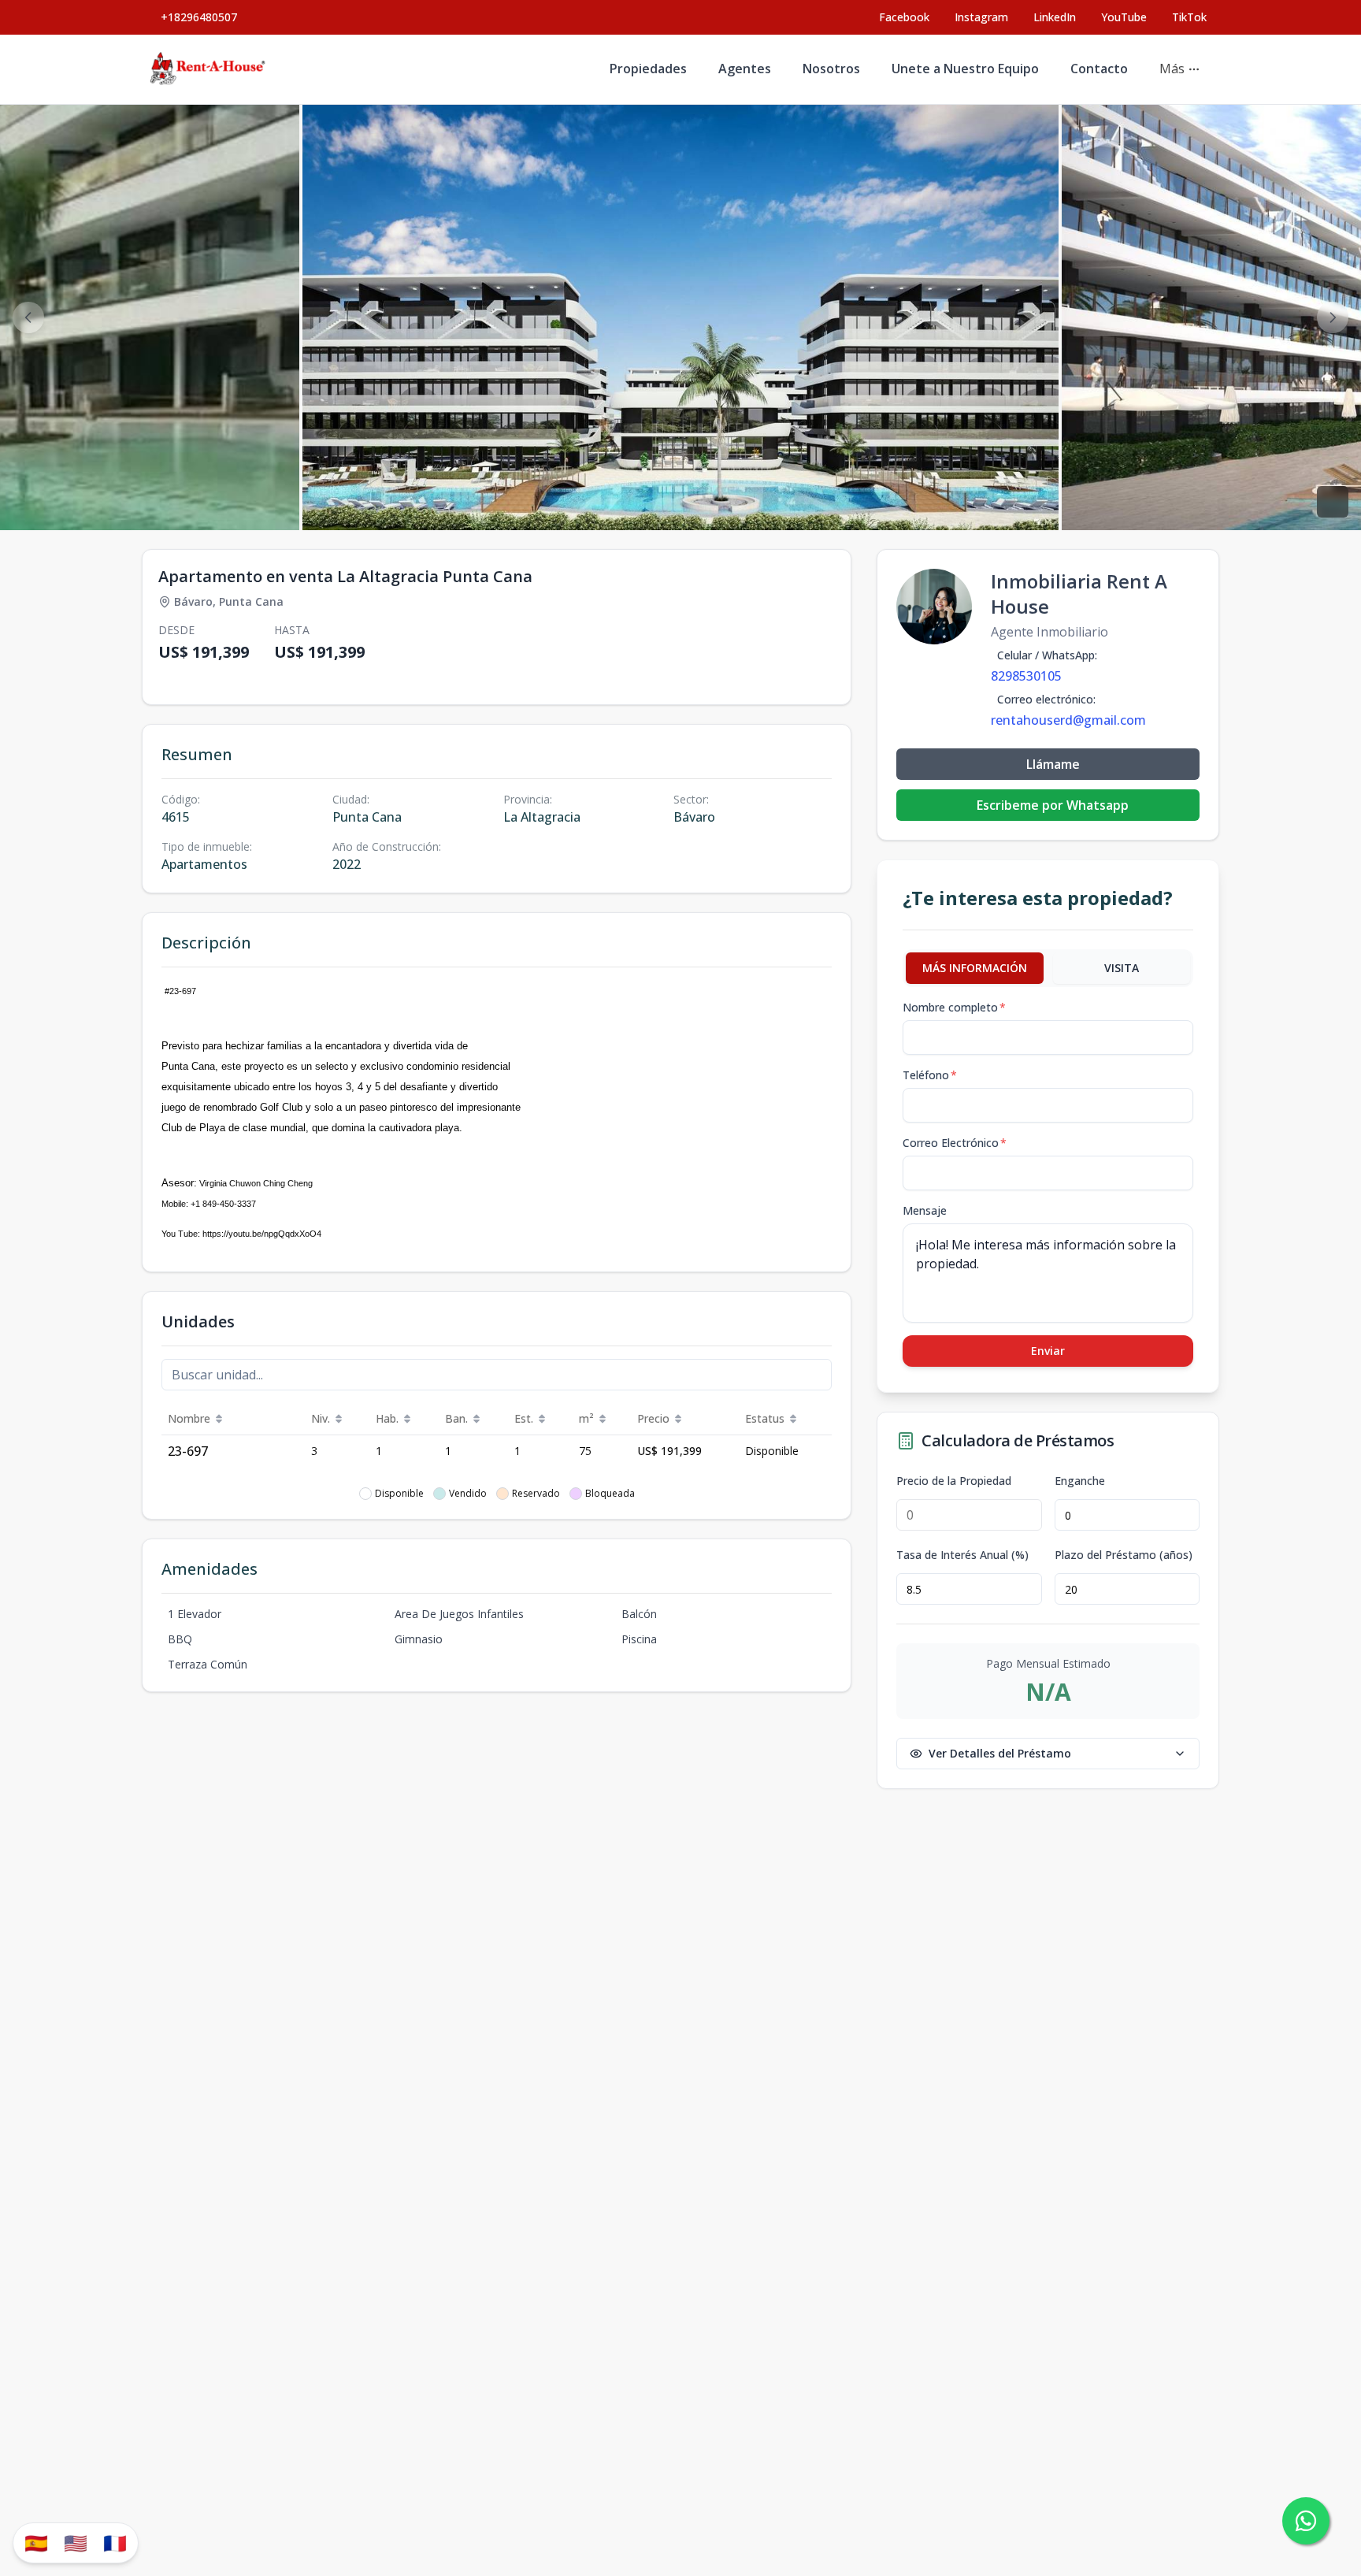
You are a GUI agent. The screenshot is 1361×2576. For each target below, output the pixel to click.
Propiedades (648, 69)
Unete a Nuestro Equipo (965, 69)
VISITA (1122, 968)
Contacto (1099, 69)
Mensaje (925, 1210)
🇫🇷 (115, 2543)
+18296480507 (199, 17)
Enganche (1080, 1481)
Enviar (1048, 1351)
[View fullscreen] (1333, 502)
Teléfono (930, 1075)
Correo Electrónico (955, 1143)
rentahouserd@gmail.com (1068, 720)
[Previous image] (28, 317)
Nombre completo (954, 1007)
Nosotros (831, 69)
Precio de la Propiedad (954, 1481)
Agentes (745, 69)
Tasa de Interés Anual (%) (962, 1555)
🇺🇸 (76, 2543)
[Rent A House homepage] (209, 69)
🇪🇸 (36, 2543)
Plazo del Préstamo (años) (1124, 1555)
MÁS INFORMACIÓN (975, 968)
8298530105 (1026, 676)
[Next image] (1333, 317)
